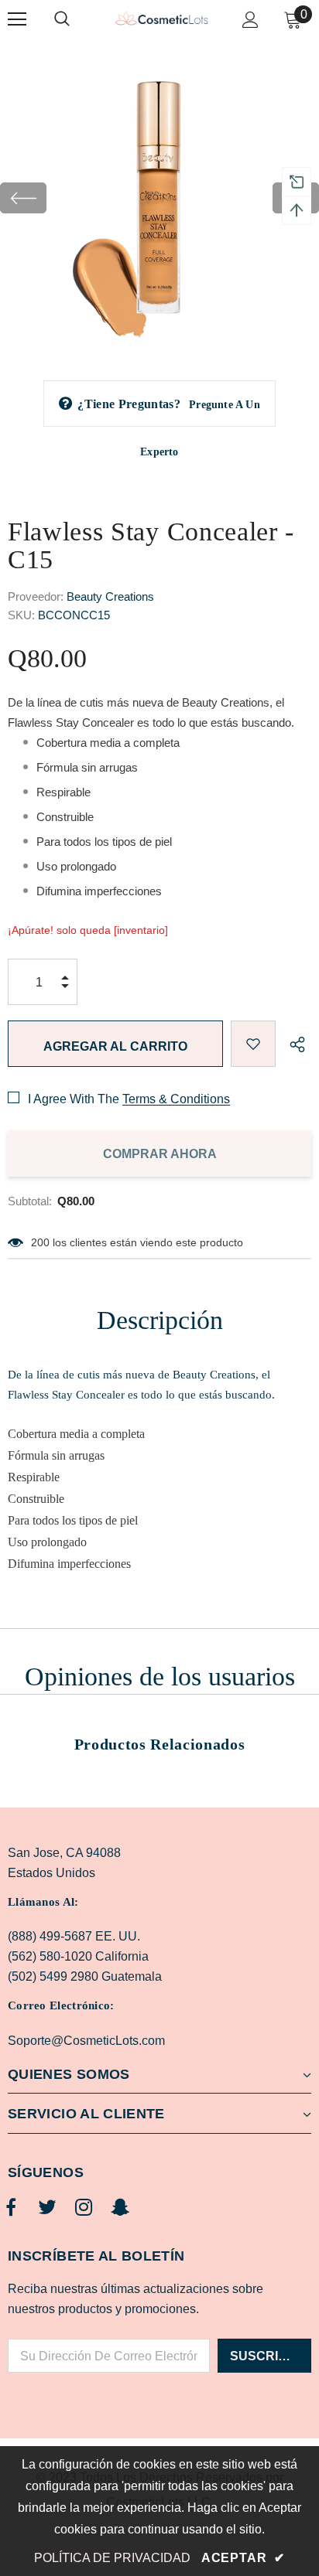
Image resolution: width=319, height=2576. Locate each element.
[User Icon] (250, 20)
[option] (159, 198)
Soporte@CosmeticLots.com (86, 2041)
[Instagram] (84, 2208)
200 (40, 1242)
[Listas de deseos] (253, 1044)
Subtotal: (30, 1201)
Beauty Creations (110, 596)
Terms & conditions (176, 1099)
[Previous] (23, 198)
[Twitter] (47, 2208)
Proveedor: (36, 596)
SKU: (21, 615)
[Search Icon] (77, 19)
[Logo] (161, 19)
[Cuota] (293, 1044)
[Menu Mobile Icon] (17, 19)
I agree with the (74, 1099)
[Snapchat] (120, 2208)
